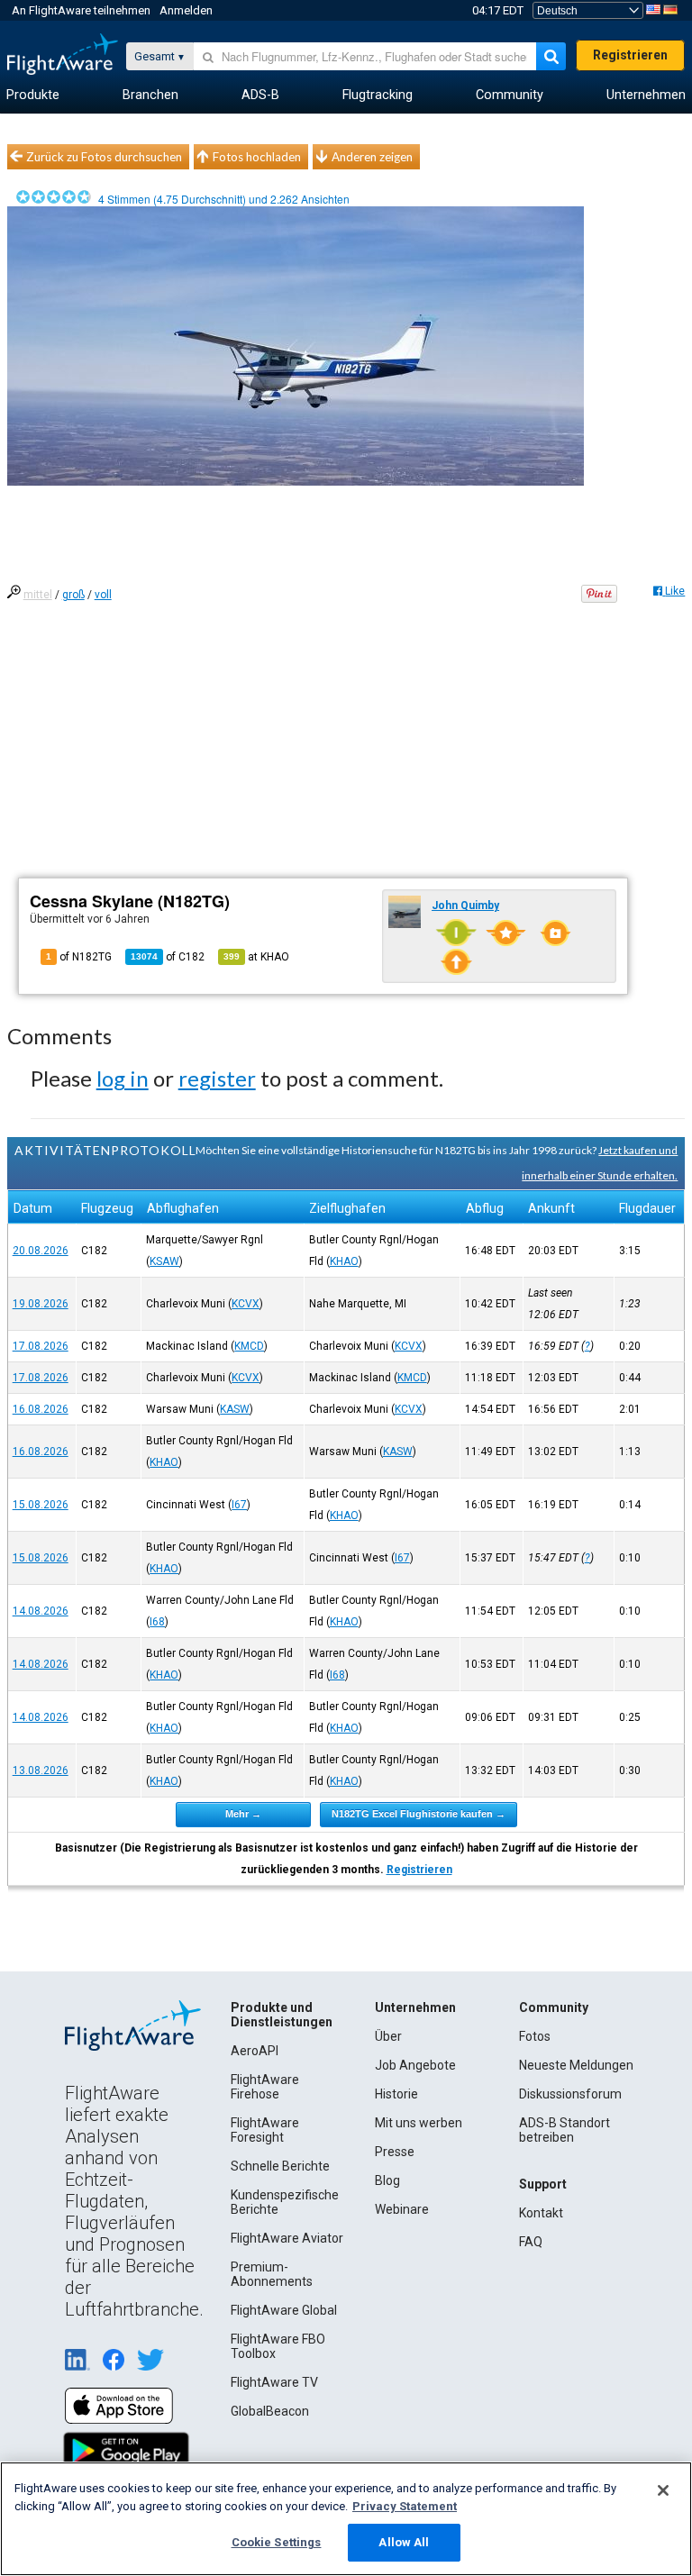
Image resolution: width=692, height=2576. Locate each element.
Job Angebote (415, 2065)
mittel (38, 595)
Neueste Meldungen (576, 2065)
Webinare (402, 2209)
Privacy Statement (405, 2506)
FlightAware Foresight (265, 2130)
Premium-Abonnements (272, 2274)
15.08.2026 (41, 1505)
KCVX (246, 1304)
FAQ (531, 2242)
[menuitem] (33, 96)
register (217, 1078)
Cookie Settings (277, 2542)
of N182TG (79, 957)
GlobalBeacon (270, 2411)
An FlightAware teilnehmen (81, 10)
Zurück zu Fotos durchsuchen (104, 157)
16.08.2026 (41, 1409)
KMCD (249, 1346)
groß (73, 595)
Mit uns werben (419, 2123)
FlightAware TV (274, 2382)
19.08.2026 (41, 1304)
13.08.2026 (41, 1770)
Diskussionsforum (570, 2094)
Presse (395, 2152)
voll (103, 595)
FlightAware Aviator (287, 2238)
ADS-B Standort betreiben (565, 2130)
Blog (387, 2180)
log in (123, 1078)
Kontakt (541, 2213)
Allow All (404, 2542)
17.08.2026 (41, 1346)
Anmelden (186, 10)
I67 (239, 1505)
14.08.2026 (41, 1611)
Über (388, 2036)
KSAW (164, 1261)
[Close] (663, 2490)
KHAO (344, 1261)
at (256, 957)
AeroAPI (255, 2051)
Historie (396, 2094)
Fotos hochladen (257, 157)
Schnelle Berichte (280, 2166)
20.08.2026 (41, 1251)
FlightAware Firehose (265, 2087)
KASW (235, 1409)
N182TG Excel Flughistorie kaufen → (419, 1814)
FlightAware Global (284, 2310)
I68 (157, 1622)
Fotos (535, 2036)
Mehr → (243, 1814)
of (168, 957)
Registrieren (630, 55)
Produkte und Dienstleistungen (282, 2015)
